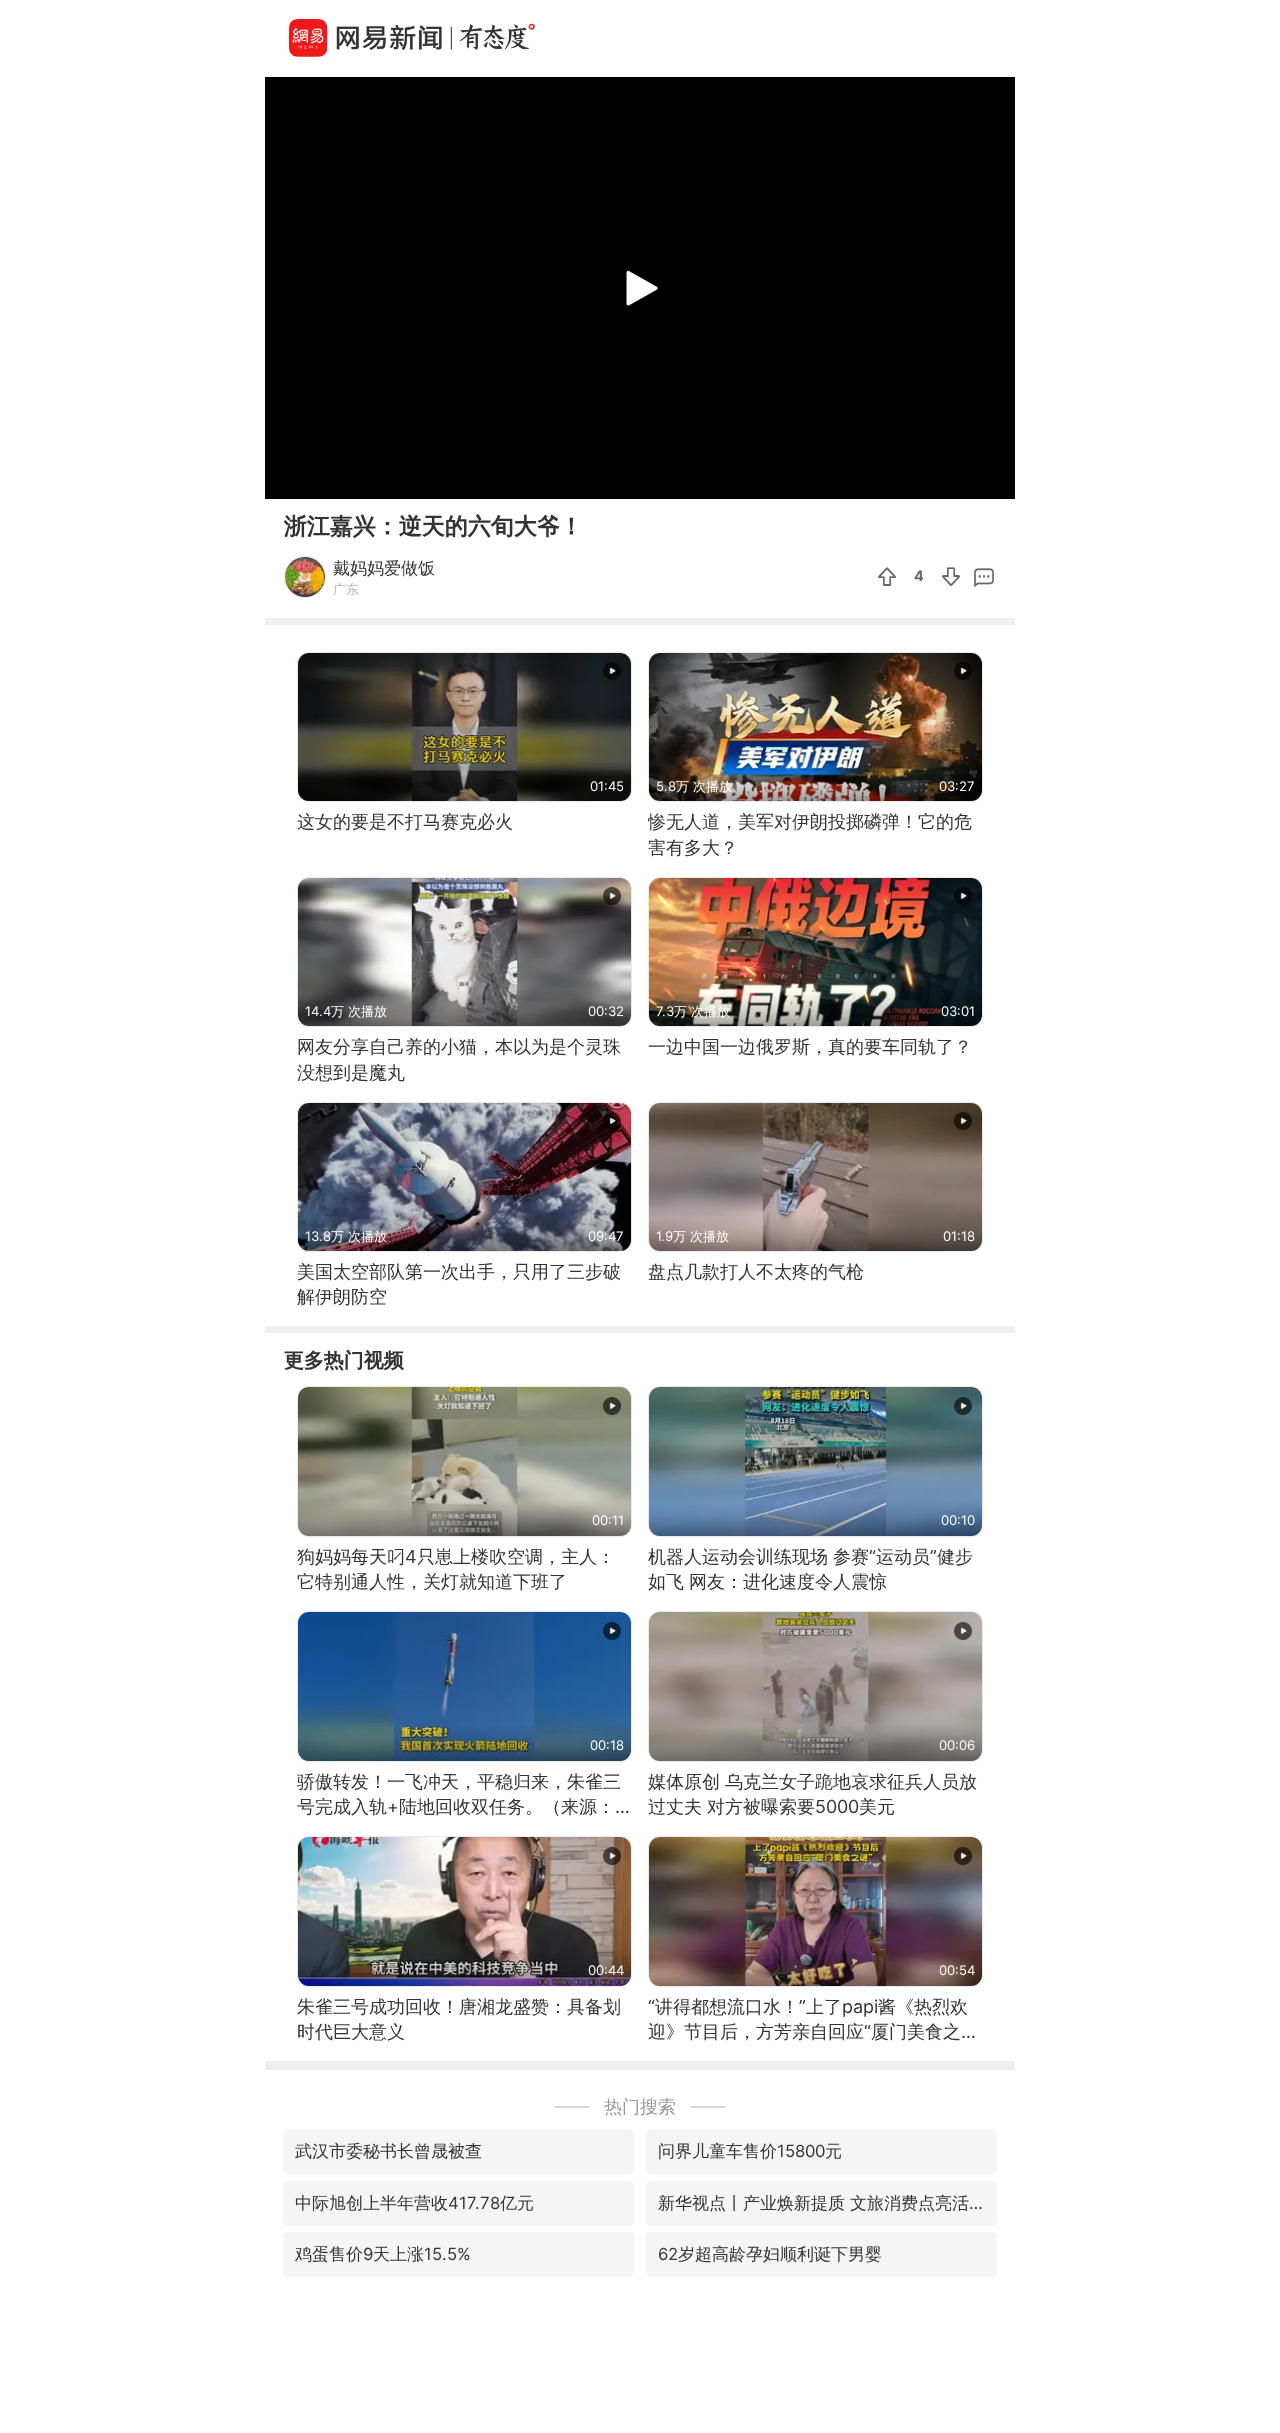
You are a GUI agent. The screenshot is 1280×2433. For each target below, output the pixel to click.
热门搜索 (640, 2106)
